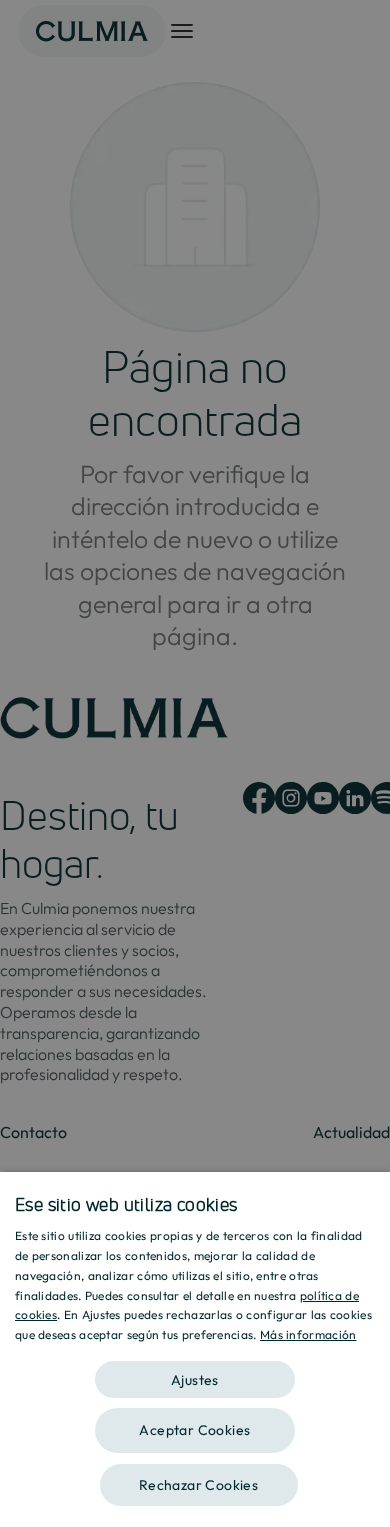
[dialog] (195, 1349)
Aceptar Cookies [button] (194, 1430)
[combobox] (365, 1197)
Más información (308, 1334)
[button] (195, 1372)
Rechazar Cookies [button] (198, 1485)
